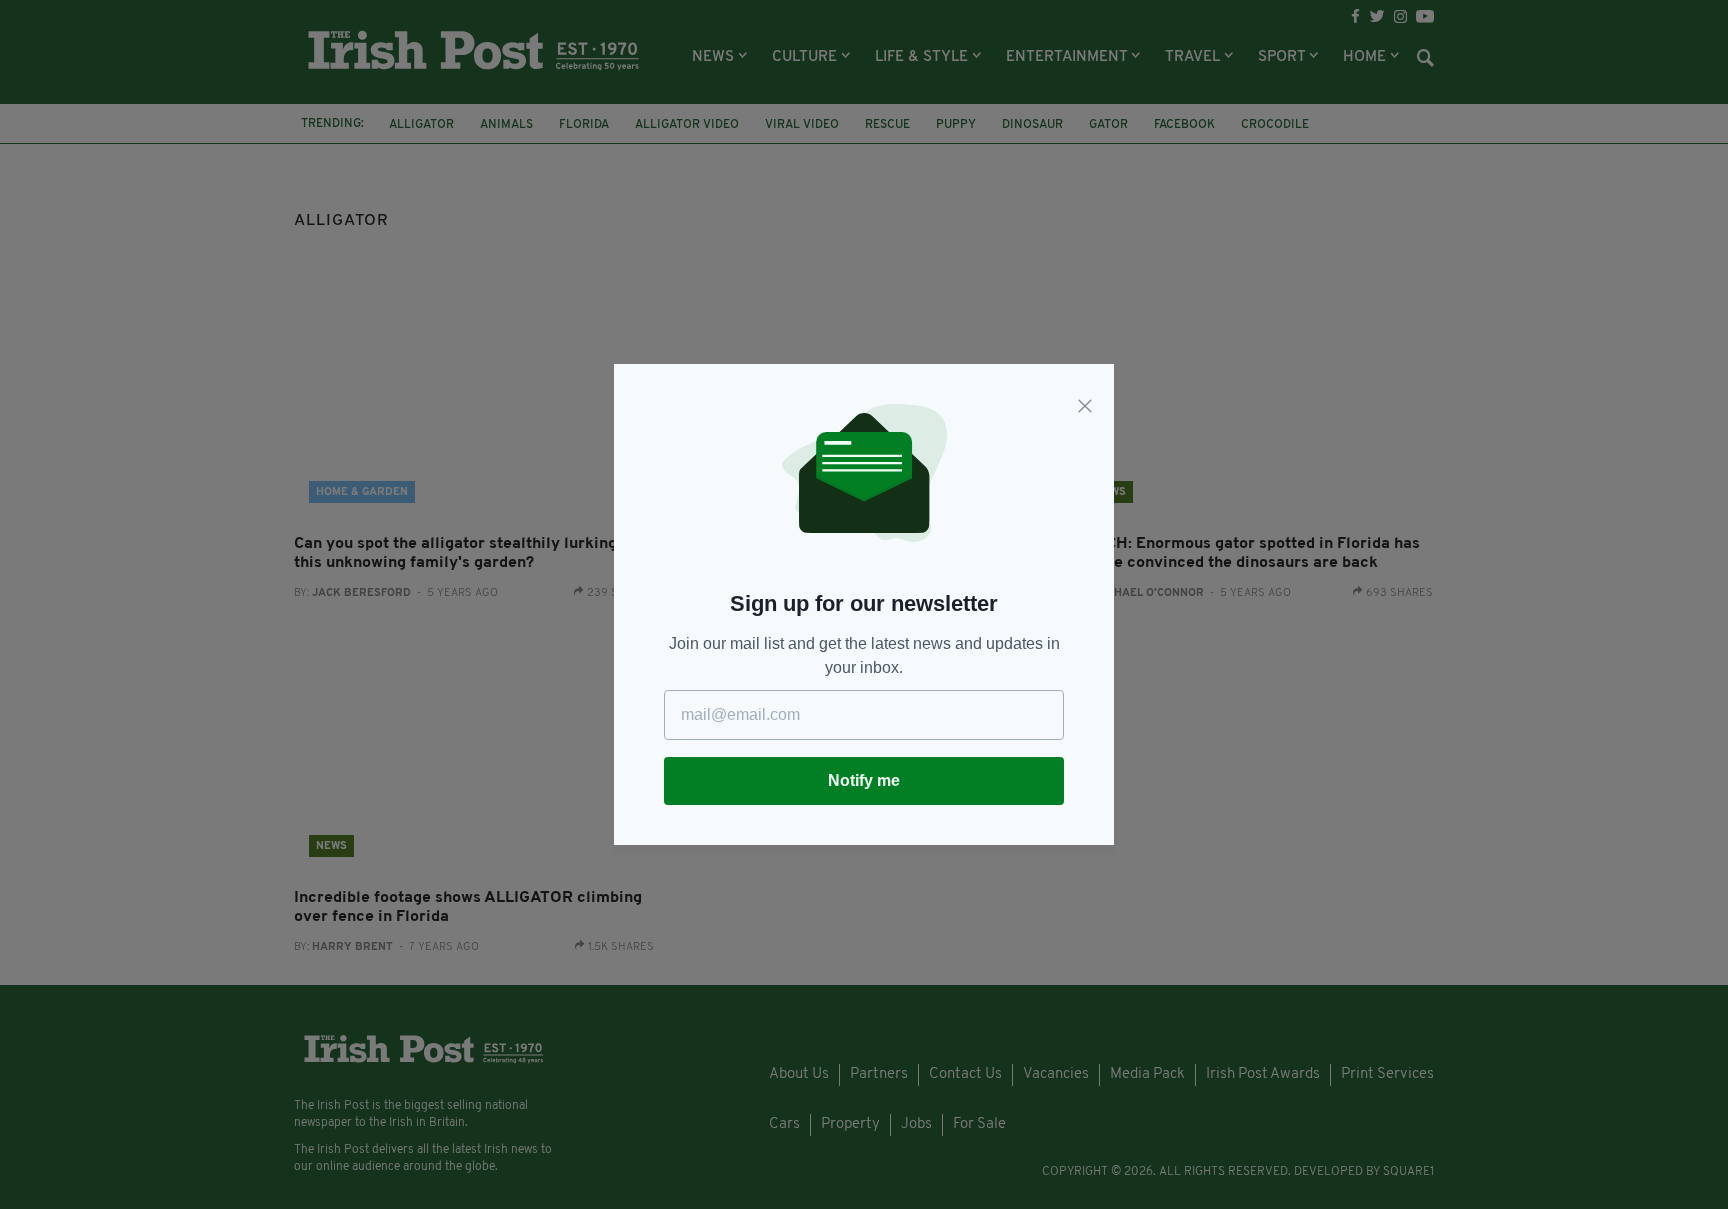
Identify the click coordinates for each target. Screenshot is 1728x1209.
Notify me (864, 780)
